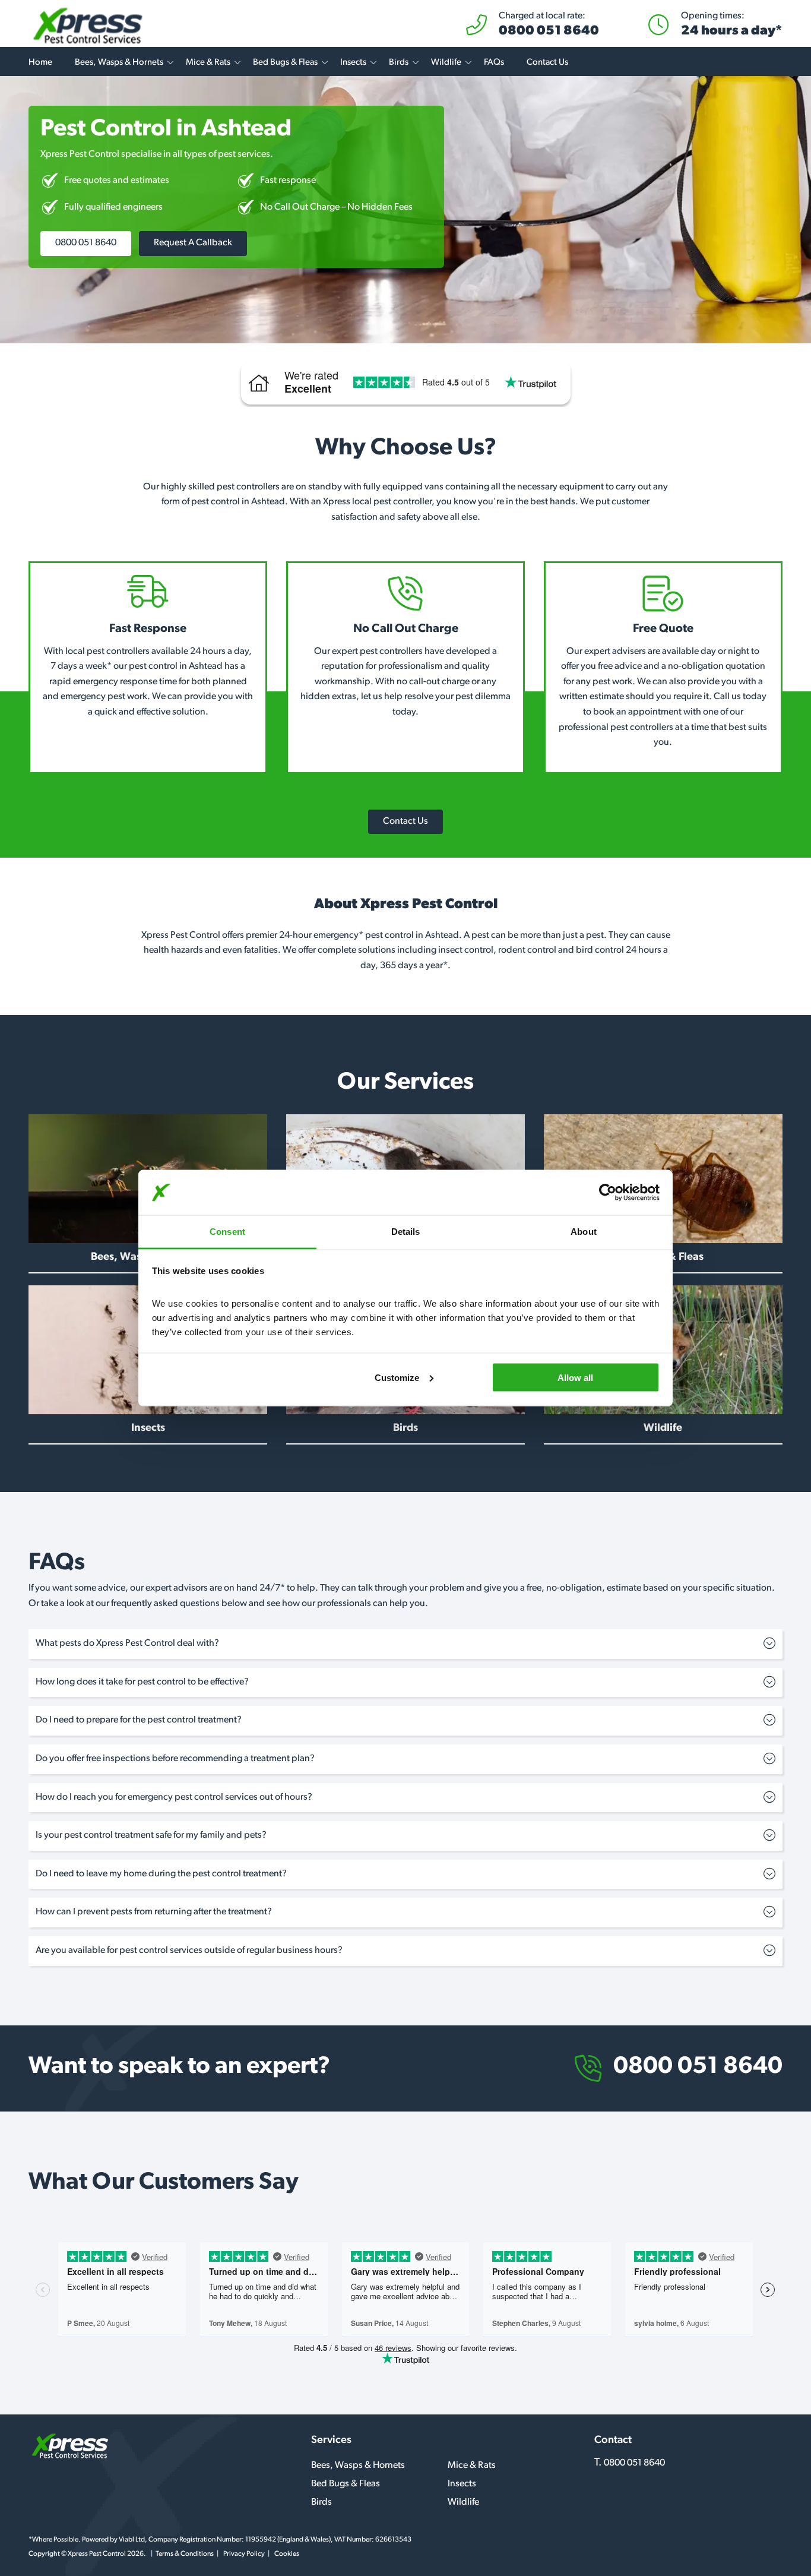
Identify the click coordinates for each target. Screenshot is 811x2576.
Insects (353, 63)
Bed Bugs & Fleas (285, 63)
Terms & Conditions (185, 2554)
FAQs (494, 63)
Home (40, 63)
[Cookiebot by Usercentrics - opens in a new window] (608, 1193)
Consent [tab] (227, 1232)
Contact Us (547, 63)
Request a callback (193, 243)
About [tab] (584, 1232)
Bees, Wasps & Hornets (119, 63)
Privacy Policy (244, 2554)
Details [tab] (406, 1232)
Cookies (287, 2554)
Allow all (575, 1377)
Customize (397, 1377)
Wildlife (446, 63)
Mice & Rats (208, 63)
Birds (399, 63)
